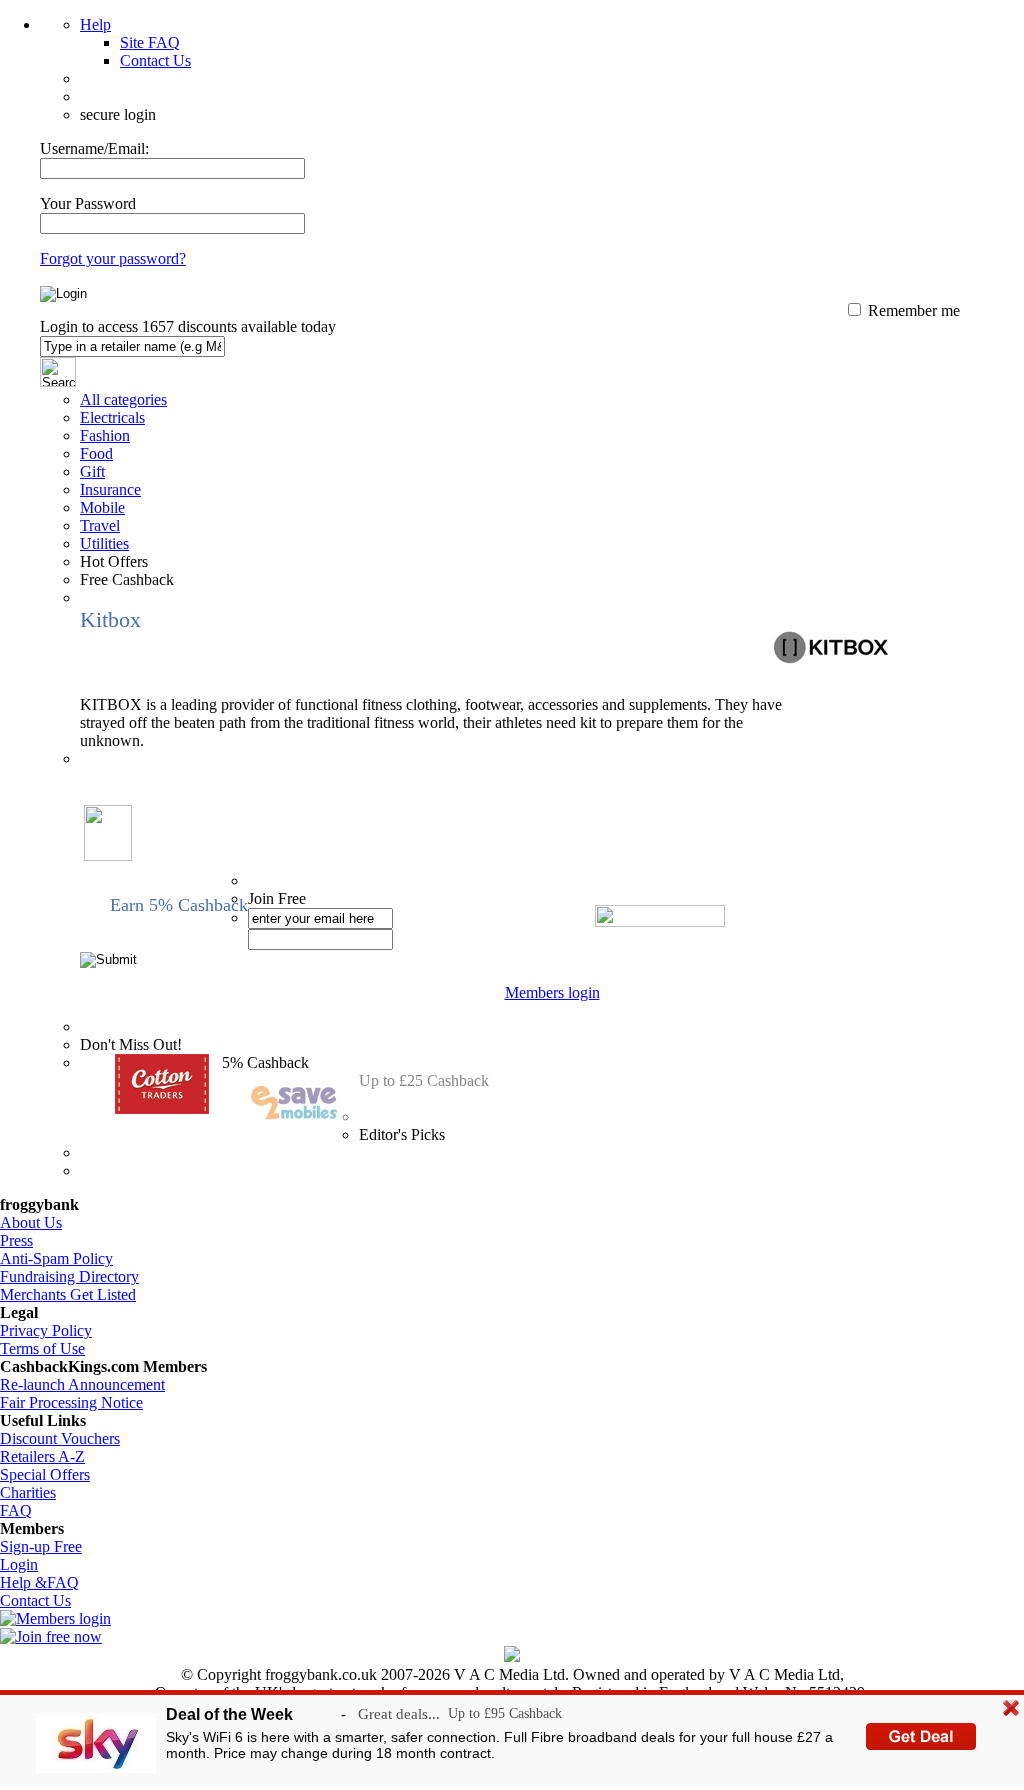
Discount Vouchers (60, 1438)
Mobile (102, 507)
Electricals (112, 417)
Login (19, 1564)
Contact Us (155, 60)
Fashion (105, 435)
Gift (92, 471)
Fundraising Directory (69, 1276)
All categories (123, 399)
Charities (28, 1492)
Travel (100, 525)
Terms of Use (42, 1348)
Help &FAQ (39, 1582)
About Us (31, 1222)
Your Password (88, 203)
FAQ (16, 1510)
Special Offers (45, 1474)
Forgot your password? (113, 258)
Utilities (104, 543)
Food (96, 453)
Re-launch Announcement (82, 1384)
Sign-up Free (41, 1546)
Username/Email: (94, 148)
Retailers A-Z (42, 1456)
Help (95, 24)
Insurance (110, 489)
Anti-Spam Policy (56, 1258)
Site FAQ (150, 42)
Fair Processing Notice (71, 1402)
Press (16, 1240)
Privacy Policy (46, 1330)
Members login (552, 992)
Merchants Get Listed (68, 1294)
